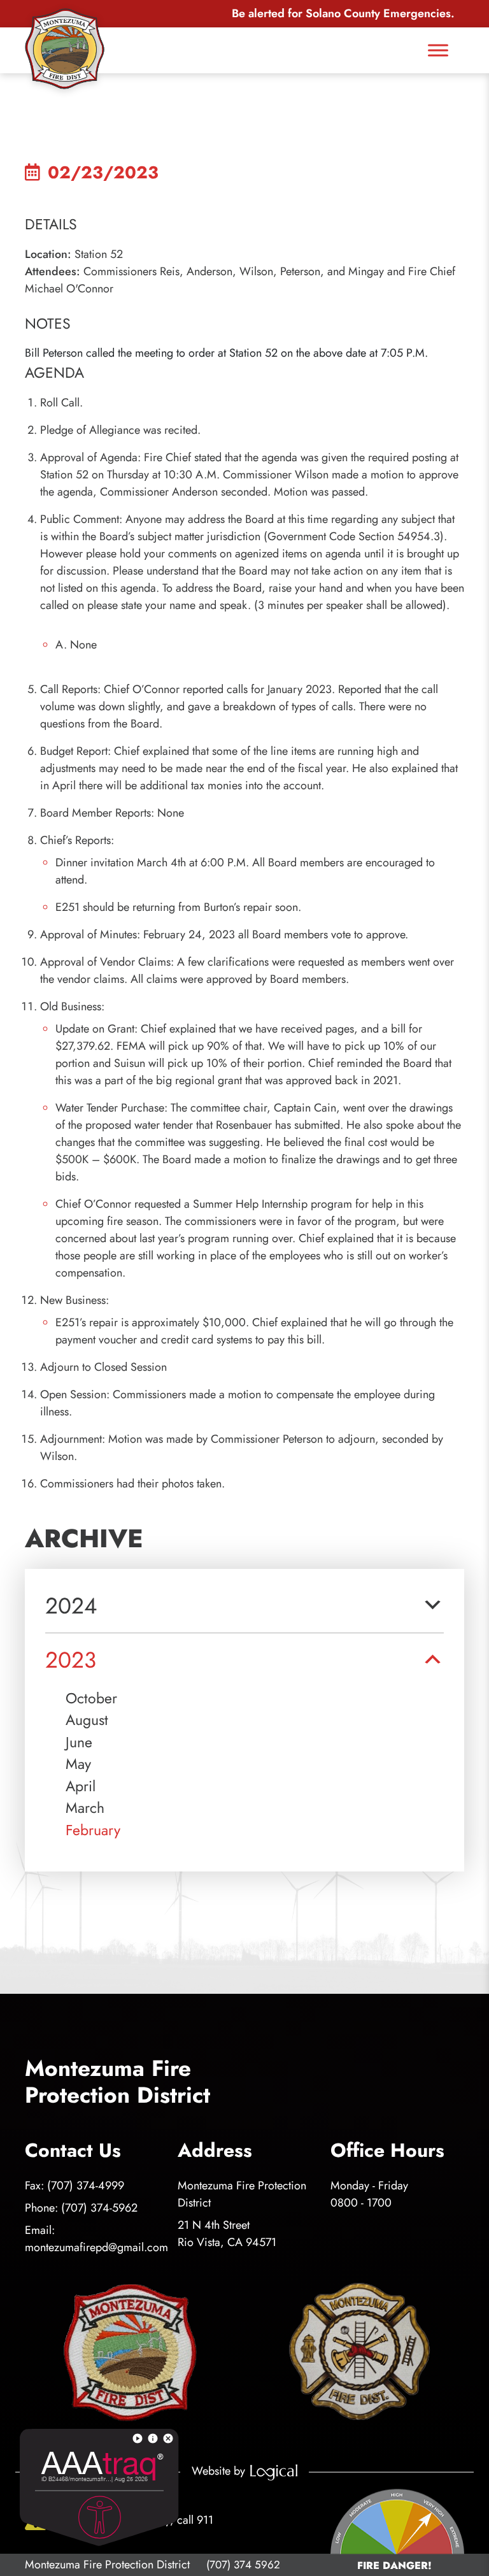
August (87, 1720)
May (78, 1764)
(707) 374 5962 (243, 2565)
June (79, 1742)
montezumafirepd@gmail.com (96, 2247)
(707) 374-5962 (99, 2208)
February (93, 1830)
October (91, 1698)
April (81, 1786)
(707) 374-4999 (86, 2186)
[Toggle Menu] (438, 50)
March (85, 1808)
